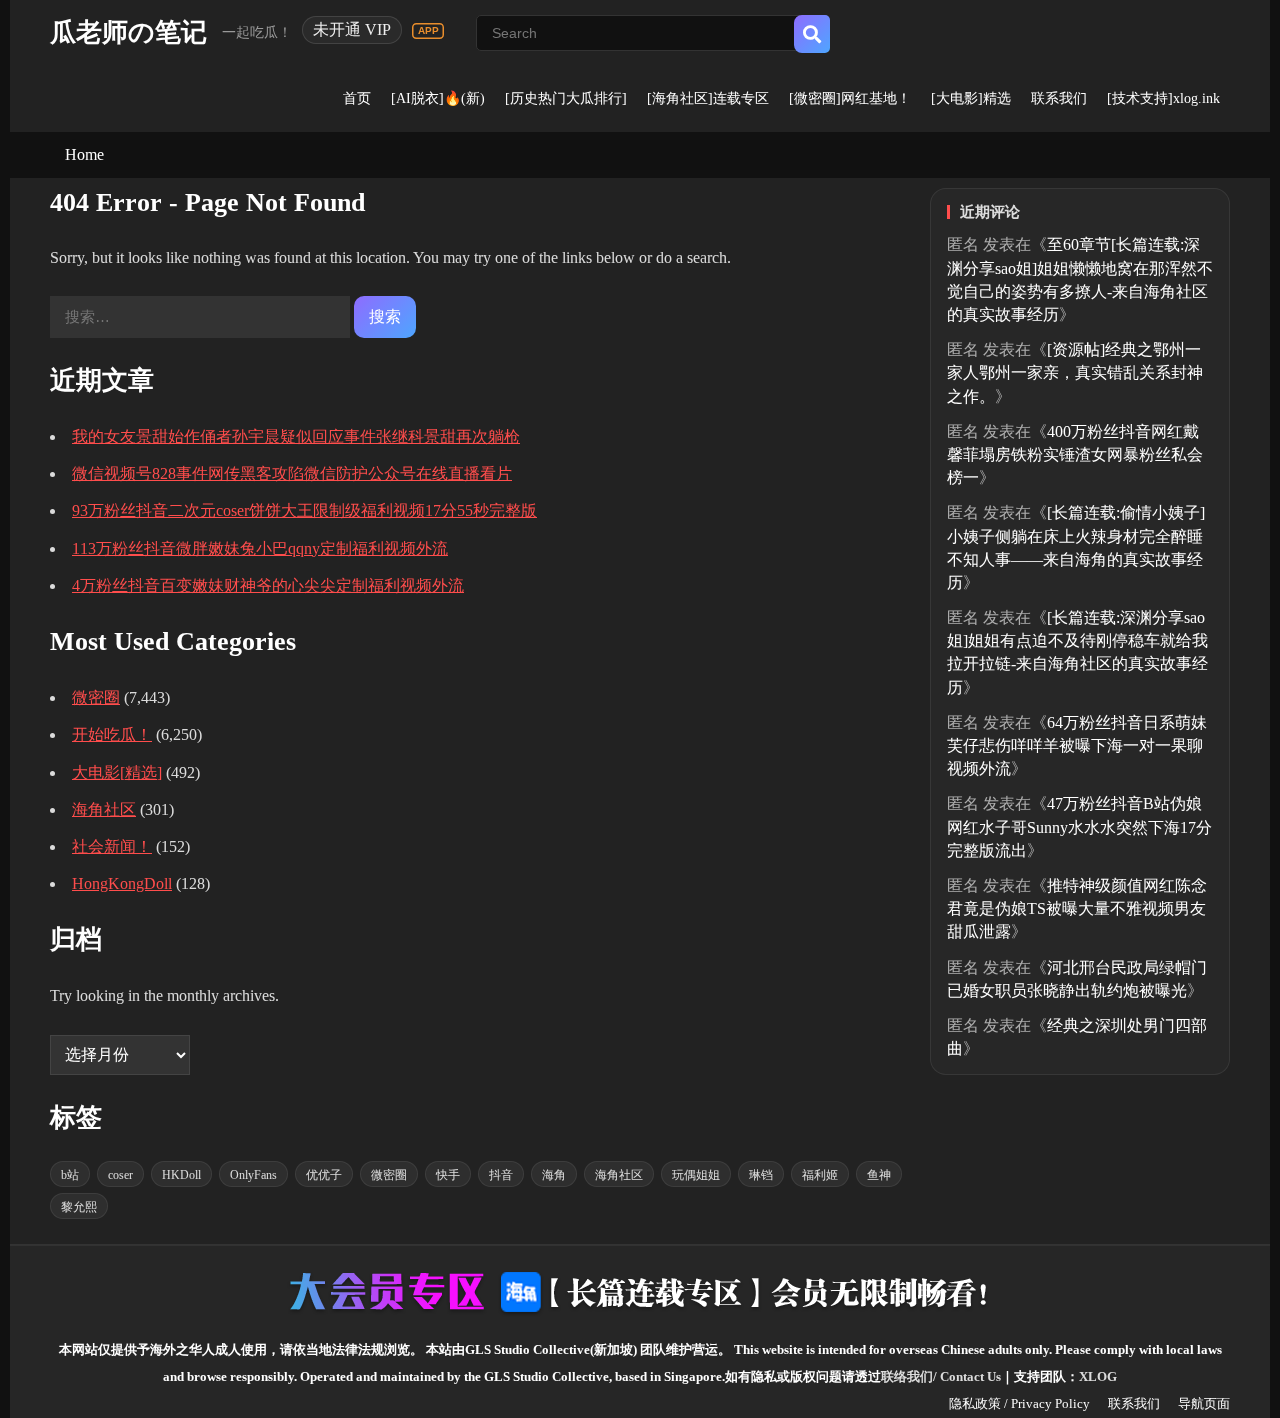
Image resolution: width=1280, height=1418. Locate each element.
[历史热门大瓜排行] (566, 98)
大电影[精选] (117, 772)
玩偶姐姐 (696, 1175)
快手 (448, 1175)
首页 (357, 98)
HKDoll (181, 1175)
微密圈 (96, 697)
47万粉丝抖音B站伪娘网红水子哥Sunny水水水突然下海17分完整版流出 (1079, 826)
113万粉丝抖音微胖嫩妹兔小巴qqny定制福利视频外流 (260, 548)
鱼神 (879, 1175)
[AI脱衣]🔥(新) (438, 98)
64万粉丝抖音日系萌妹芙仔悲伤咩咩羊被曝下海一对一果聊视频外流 (1077, 745)
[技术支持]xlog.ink (1163, 98)
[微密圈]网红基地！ (850, 98)
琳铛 (761, 1175)
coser (120, 1175)
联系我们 (1059, 98)
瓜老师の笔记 (128, 32)
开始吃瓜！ (112, 734)
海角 (554, 1175)
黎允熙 (79, 1207)
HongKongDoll (122, 883)
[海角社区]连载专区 (708, 98)
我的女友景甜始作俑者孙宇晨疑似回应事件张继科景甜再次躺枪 (296, 436)
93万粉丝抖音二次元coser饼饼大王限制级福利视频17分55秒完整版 (304, 510)
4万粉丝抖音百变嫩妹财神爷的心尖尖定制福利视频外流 (268, 585)
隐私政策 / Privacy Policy (1019, 1403)
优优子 (324, 1175)
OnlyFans (253, 1175)
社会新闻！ (112, 846)
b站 (70, 1175)
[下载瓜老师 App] (428, 31)
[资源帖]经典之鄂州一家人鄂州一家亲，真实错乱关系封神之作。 (1075, 372)
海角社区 (104, 809)
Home (84, 154)
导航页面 (1204, 1403)
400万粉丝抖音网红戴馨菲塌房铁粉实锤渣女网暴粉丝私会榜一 (1075, 454)
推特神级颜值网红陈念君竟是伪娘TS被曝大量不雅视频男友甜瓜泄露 (1077, 908)
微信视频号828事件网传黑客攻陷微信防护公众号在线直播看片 (292, 473)
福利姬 (820, 1175)
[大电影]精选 (971, 98)
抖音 (501, 1175)
